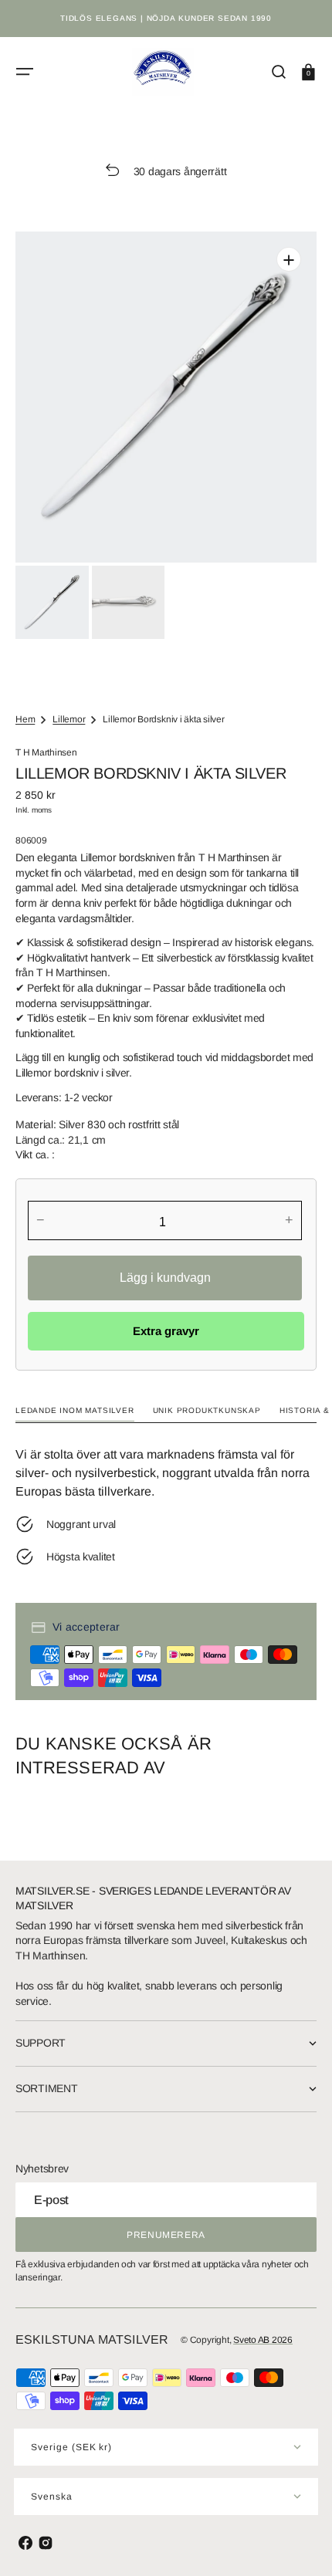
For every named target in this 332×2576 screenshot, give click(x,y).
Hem (25, 719)
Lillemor (69, 719)
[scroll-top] (299, 2543)
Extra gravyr (166, 1331)
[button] (25, 72)
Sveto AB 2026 (263, 2340)
